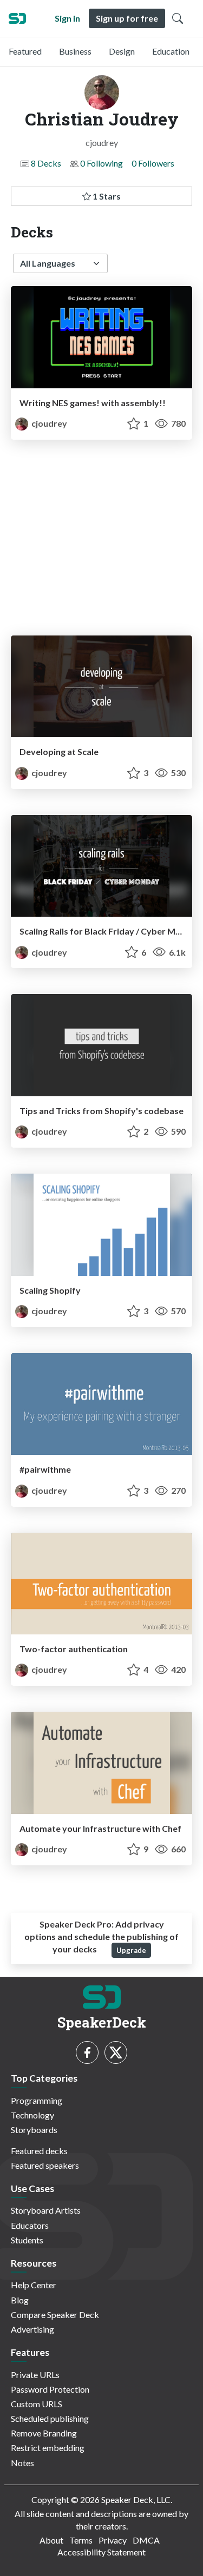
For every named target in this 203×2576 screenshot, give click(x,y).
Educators (30, 2225)
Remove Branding (44, 2433)
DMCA (146, 2540)
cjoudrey (48, 423)
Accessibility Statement (101, 2552)
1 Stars (106, 196)
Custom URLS (37, 2404)
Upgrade (131, 1950)
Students (27, 2240)
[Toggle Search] (178, 18)
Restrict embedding (48, 2448)
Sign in (67, 18)
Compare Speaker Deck (55, 2315)
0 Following (101, 163)
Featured (25, 51)
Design (122, 51)
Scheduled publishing (50, 2418)
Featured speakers (45, 2165)
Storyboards (34, 2130)
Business (75, 51)
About (51, 2540)
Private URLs (35, 2375)
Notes (22, 2463)
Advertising (32, 2329)
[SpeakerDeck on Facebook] (87, 2052)
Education (171, 51)
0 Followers (153, 163)
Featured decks (39, 2151)
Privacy (113, 2540)
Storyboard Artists (46, 2210)
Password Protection (50, 2389)
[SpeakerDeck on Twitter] (116, 2052)
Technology (32, 2115)
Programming (37, 2100)
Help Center (34, 2285)
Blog (20, 2300)
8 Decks (46, 163)
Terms (81, 2540)
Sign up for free (127, 18)
